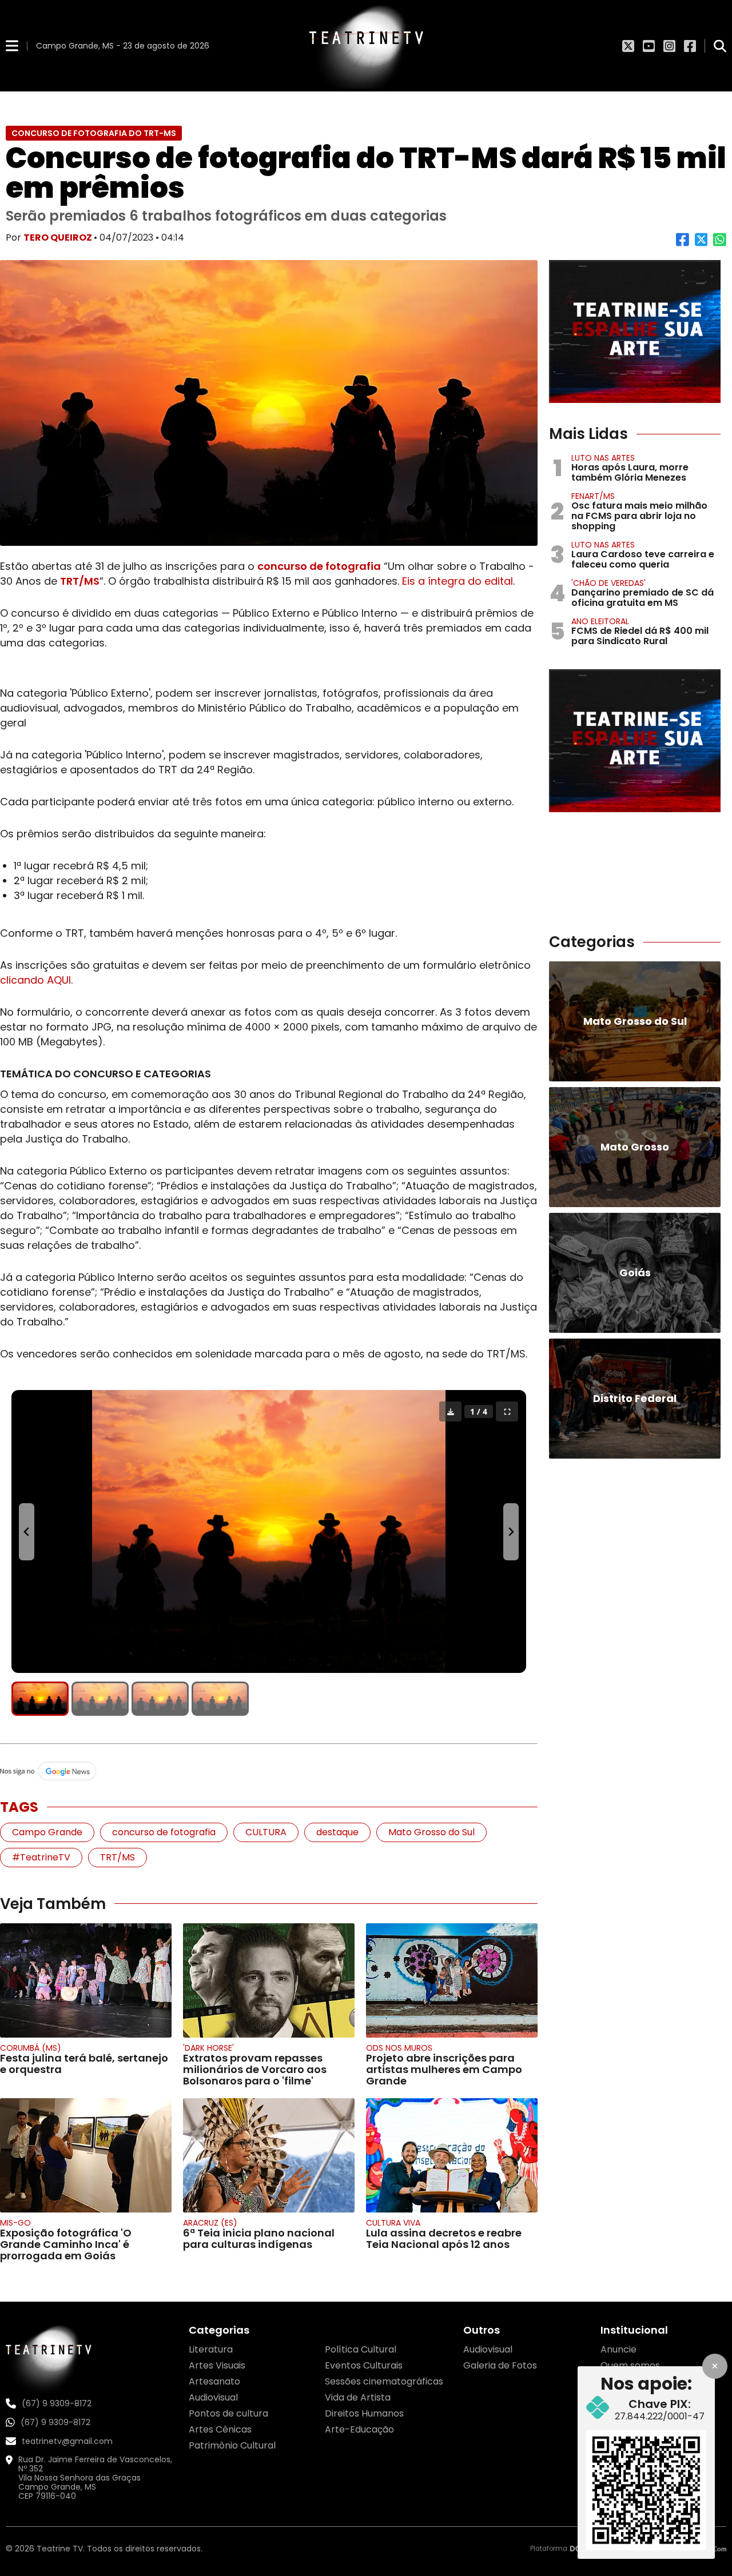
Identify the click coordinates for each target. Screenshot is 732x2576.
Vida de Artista (358, 2397)
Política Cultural (361, 2349)
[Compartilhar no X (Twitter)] (701, 244)
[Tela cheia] (507, 1411)
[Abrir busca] (720, 46)
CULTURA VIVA (393, 2223)
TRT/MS (80, 581)
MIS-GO (15, 2223)
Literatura (211, 2349)
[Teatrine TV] (366, 46)
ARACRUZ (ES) (210, 2223)
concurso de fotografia (319, 566)
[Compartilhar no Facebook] (683, 244)
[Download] (450, 1411)
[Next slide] (511, 1532)
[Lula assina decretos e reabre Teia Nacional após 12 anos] (452, 2155)
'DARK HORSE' (208, 2048)
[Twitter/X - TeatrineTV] (628, 46)
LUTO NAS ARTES (603, 458)
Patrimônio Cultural (232, 2445)
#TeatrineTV (41, 1857)
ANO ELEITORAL (600, 621)
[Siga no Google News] (269, 1772)
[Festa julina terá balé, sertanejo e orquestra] (86, 1980)
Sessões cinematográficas (384, 2381)
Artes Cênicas (220, 2429)
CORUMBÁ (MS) (31, 2048)
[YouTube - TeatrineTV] (649, 46)
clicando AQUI (35, 980)
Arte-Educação (359, 2429)
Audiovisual (213, 2397)
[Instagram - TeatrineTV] (669, 46)
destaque (337, 1832)
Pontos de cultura (228, 2413)
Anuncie (618, 2349)
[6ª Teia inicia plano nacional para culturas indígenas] (269, 2155)
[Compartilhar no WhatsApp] (720, 244)
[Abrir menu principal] (12, 45)
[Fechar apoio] (715, 2366)
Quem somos (630, 2365)
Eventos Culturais (364, 2365)
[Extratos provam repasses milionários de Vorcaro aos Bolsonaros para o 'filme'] (269, 1980)
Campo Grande (47, 1832)
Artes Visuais (217, 2365)
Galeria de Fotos (500, 2365)
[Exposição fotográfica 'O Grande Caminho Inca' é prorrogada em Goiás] (86, 2155)
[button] (40, 1699)
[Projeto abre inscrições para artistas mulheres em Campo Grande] (452, 1980)
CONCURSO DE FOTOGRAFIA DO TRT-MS (94, 133)
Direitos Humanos (364, 2413)
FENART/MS (593, 496)
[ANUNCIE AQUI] (635, 332)
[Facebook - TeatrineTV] (690, 46)
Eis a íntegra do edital (457, 581)
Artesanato (214, 2381)
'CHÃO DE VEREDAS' (608, 583)
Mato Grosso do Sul (431, 1832)
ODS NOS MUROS (399, 2048)
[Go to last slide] (27, 1532)
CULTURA (266, 1832)
